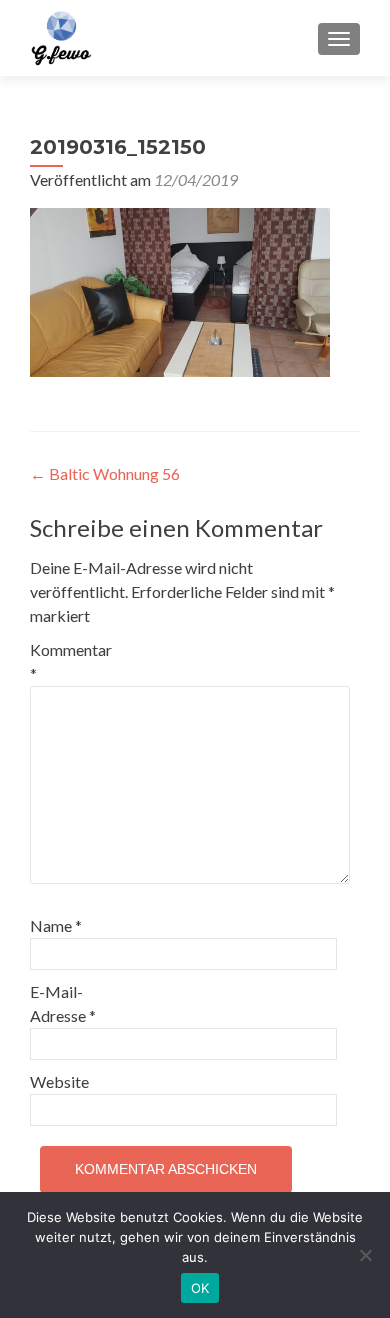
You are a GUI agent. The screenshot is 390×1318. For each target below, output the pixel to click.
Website (59, 1081)
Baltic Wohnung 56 (105, 473)
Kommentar (71, 661)
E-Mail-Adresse (63, 1003)
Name (56, 925)
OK (200, 1288)
